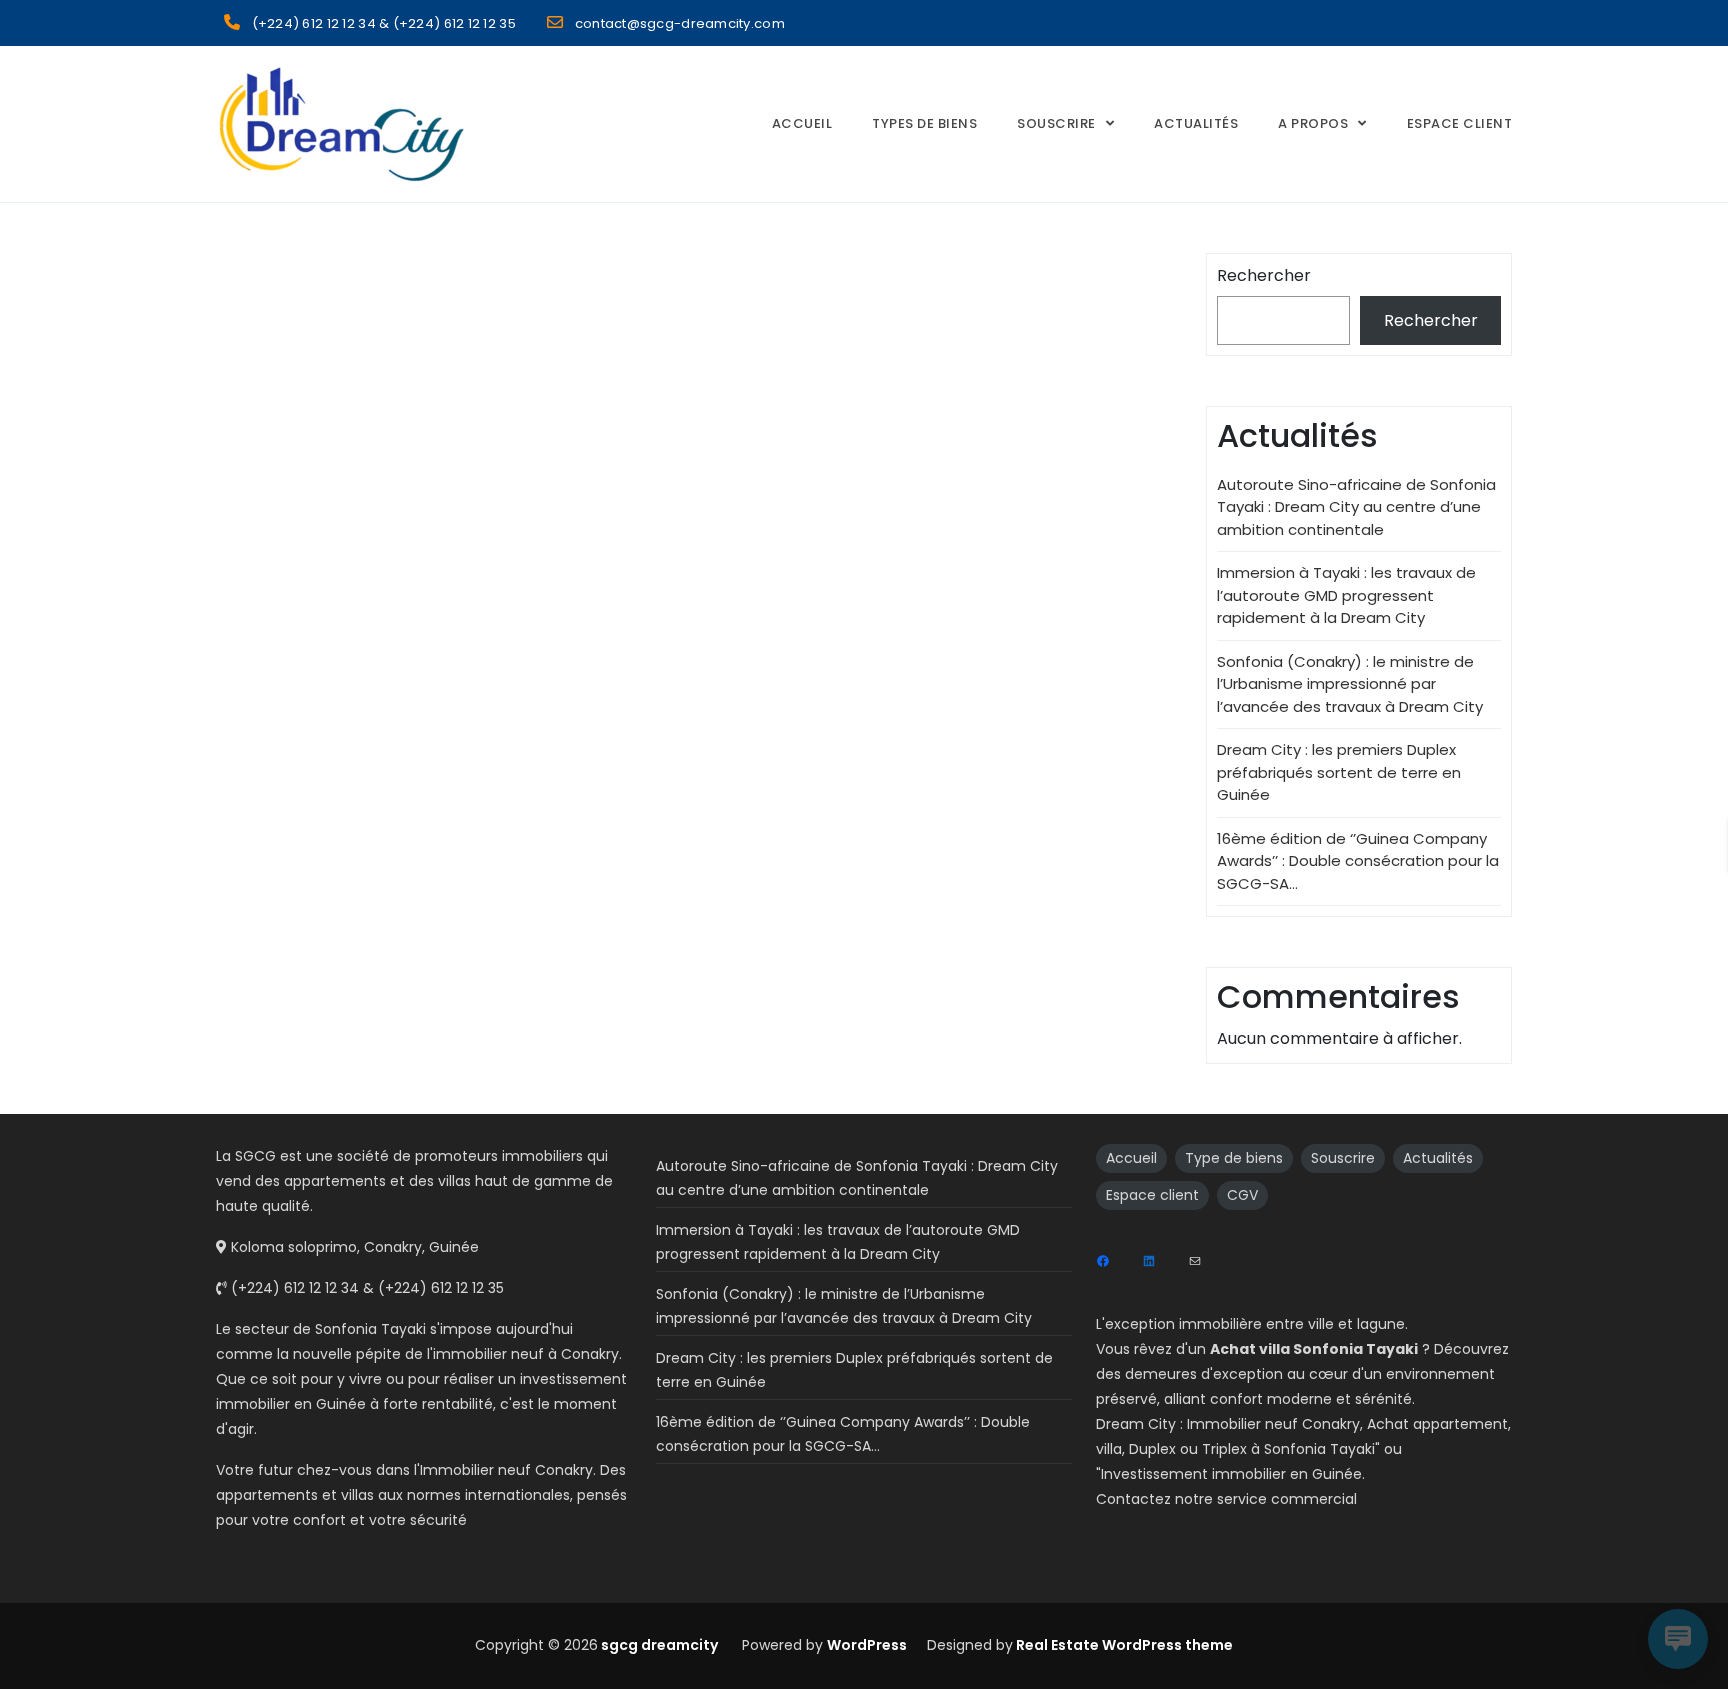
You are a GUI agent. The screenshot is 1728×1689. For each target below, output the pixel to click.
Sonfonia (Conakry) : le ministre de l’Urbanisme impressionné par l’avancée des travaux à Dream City (1350, 684)
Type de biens (1234, 1158)
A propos (1313, 123)
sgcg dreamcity (658, 1645)
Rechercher (1264, 275)
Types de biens (924, 123)
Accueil (802, 123)
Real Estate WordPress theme (1123, 1645)
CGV (1242, 1195)
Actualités (1196, 123)
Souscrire (1056, 123)
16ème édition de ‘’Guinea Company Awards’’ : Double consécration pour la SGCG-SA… (1358, 861)
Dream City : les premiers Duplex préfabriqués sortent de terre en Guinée (1339, 772)
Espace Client (1460, 123)
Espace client (1152, 1195)
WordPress (867, 1645)
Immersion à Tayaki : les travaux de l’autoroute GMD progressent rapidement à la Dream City (1346, 595)
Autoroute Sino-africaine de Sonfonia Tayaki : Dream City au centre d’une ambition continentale (1356, 507)
